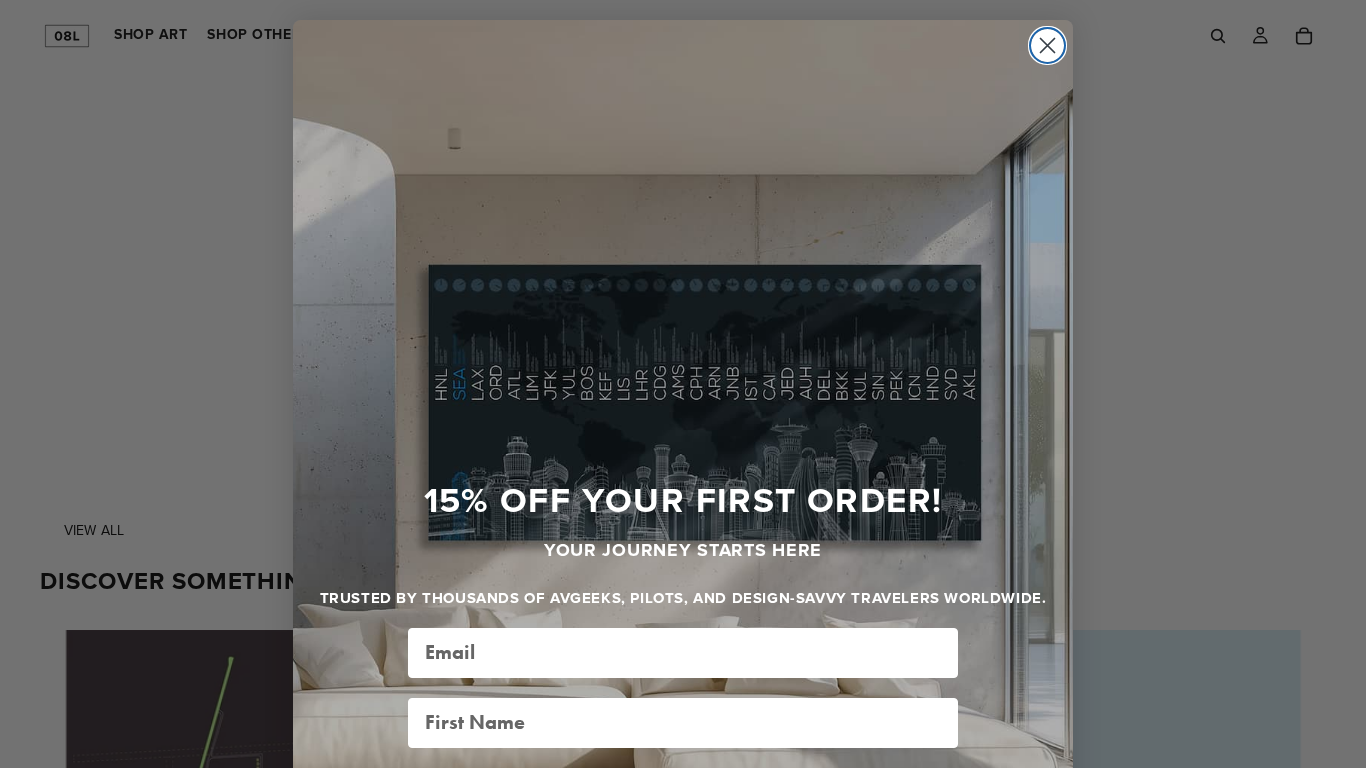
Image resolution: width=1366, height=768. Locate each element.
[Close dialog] (1047, 45)
